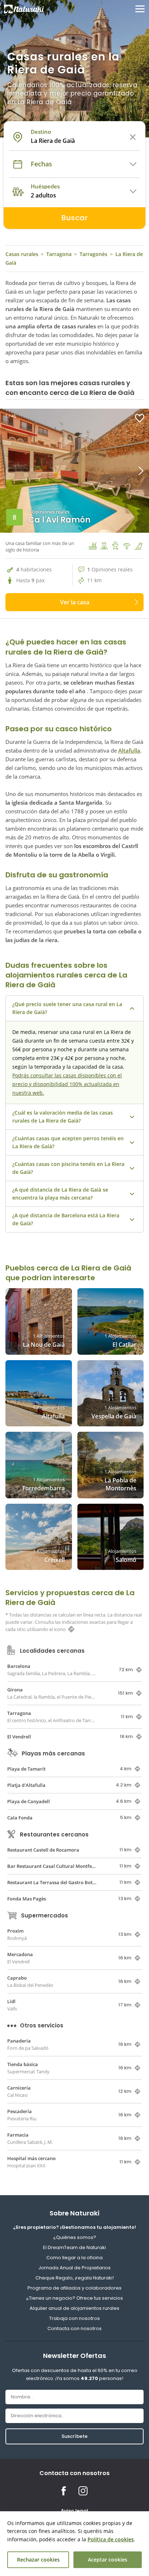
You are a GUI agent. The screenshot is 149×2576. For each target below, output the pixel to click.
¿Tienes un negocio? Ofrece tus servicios (74, 2298)
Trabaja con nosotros (74, 2318)
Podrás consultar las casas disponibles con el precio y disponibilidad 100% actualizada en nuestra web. (67, 1084)
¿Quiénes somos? (75, 2237)
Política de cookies (111, 2539)
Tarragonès (93, 254)
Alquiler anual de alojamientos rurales (74, 2308)
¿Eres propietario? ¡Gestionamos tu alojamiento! (74, 2227)
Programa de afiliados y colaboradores (74, 2288)
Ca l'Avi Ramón (59, 520)
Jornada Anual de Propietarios (74, 2268)
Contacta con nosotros (74, 2328)
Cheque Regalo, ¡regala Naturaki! (75, 2278)
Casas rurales (22, 254)
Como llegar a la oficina (74, 2258)
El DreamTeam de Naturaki (74, 2247)
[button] (112, 471)
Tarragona (59, 254)
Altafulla (129, 750)
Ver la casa (75, 602)
